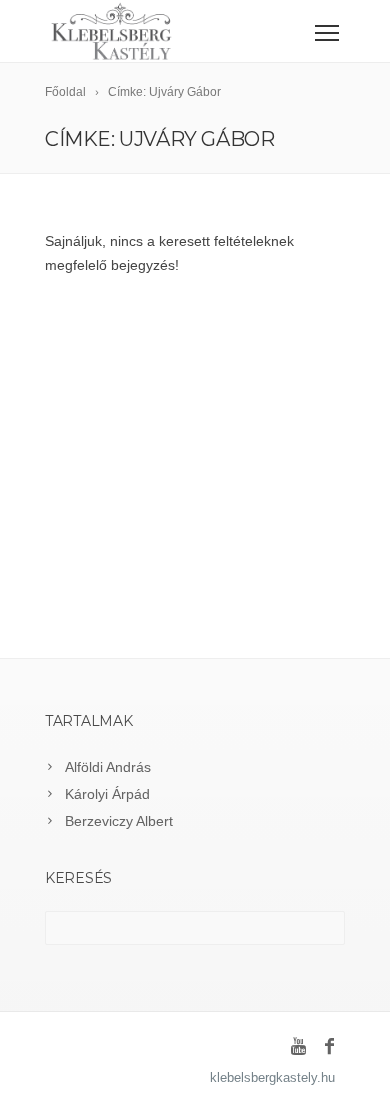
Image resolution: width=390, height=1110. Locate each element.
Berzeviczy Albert (119, 821)
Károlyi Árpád (107, 794)
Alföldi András (108, 767)
